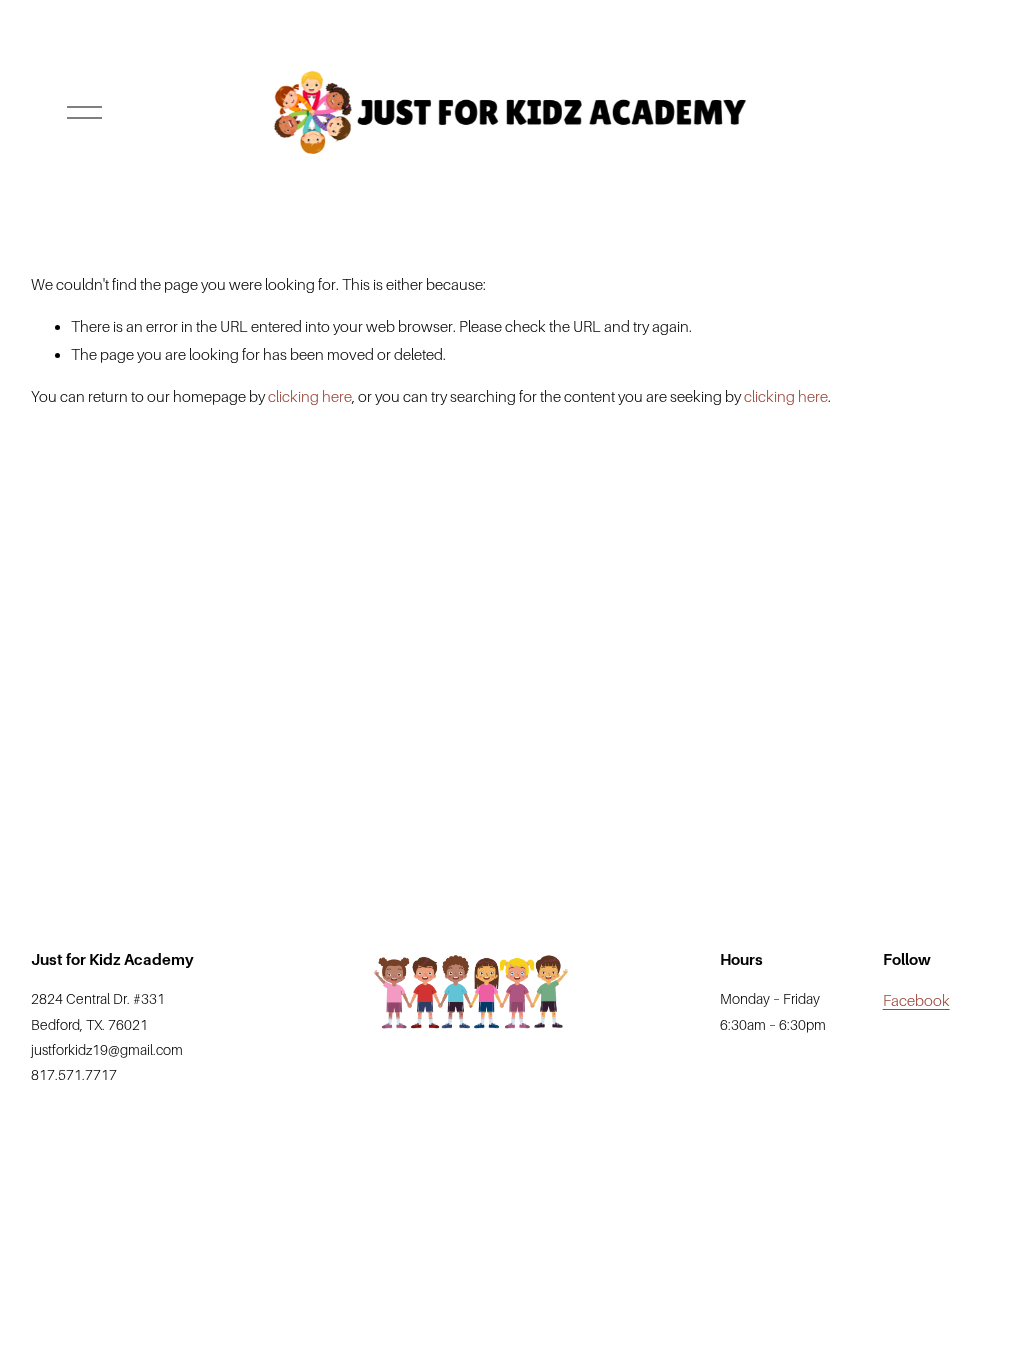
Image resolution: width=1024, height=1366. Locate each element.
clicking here (310, 396)
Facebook (916, 1000)
